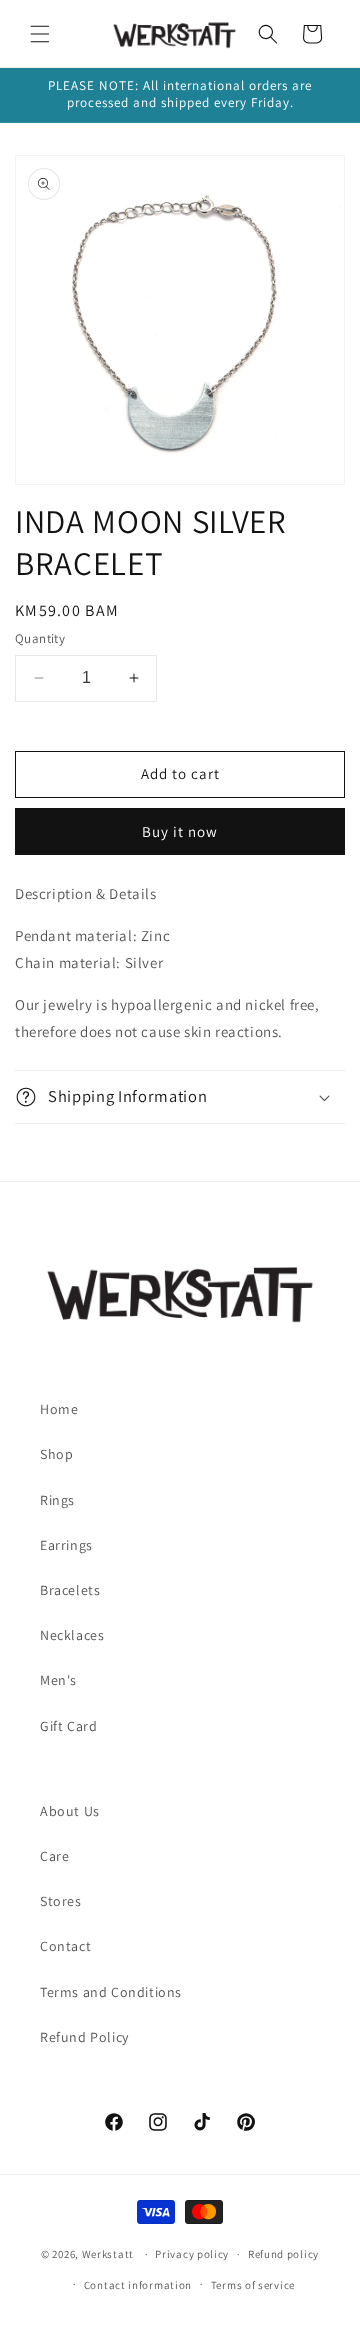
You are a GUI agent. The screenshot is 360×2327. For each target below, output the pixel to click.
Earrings (66, 1545)
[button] (40, 34)
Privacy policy (192, 2254)
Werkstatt (108, 2254)
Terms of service (253, 2285)
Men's (58, 1680)
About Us (70, 1811)
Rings (57, 1500)
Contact (65, 1946)
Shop (56, 1454)
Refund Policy (84, 2037)
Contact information (138, 2285)
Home (59, 1409)
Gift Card (68, 1726)
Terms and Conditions (111, 1992)
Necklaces (72, 1635)
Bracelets (70, 1590)
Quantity (40, 638)
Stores (61, 1901)
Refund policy (283, 2254)
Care (54, 1856)
